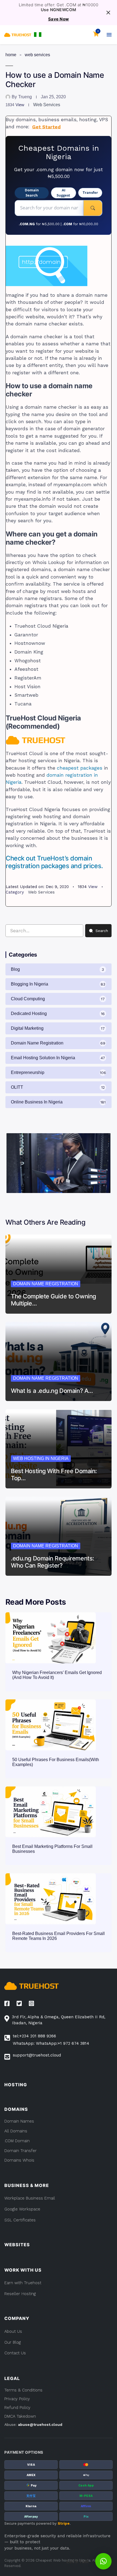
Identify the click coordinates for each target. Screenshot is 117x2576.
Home (11, 55)
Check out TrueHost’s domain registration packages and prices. (54, 862)
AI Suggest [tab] (63, 193)
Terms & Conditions (23, 2390)
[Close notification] (108, 13)
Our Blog (13, 2342)
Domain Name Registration (46, 1284)
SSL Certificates (20, 2220)
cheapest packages (80, 768)
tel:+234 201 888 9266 (34, 2036)
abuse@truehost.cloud (40, 2424)
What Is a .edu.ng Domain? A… (52, 1391)
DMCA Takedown (20, 2416)
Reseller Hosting (20, 2294)
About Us (13, 2331)
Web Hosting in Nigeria (41, 1458)
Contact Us (15, 2353)
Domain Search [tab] (32, 193)
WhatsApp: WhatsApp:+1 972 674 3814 (51, 2043)
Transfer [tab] (90, 192)
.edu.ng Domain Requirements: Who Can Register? (53, 1562)
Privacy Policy (17, 2399)
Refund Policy (17, 2408)
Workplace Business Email (30, 2198)
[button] (38, 35)
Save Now (59, 19)
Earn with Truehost (23, 2283)
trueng (25, 97)
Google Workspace (22, 2209)
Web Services (37, 55)
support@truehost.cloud (37, 2055)
